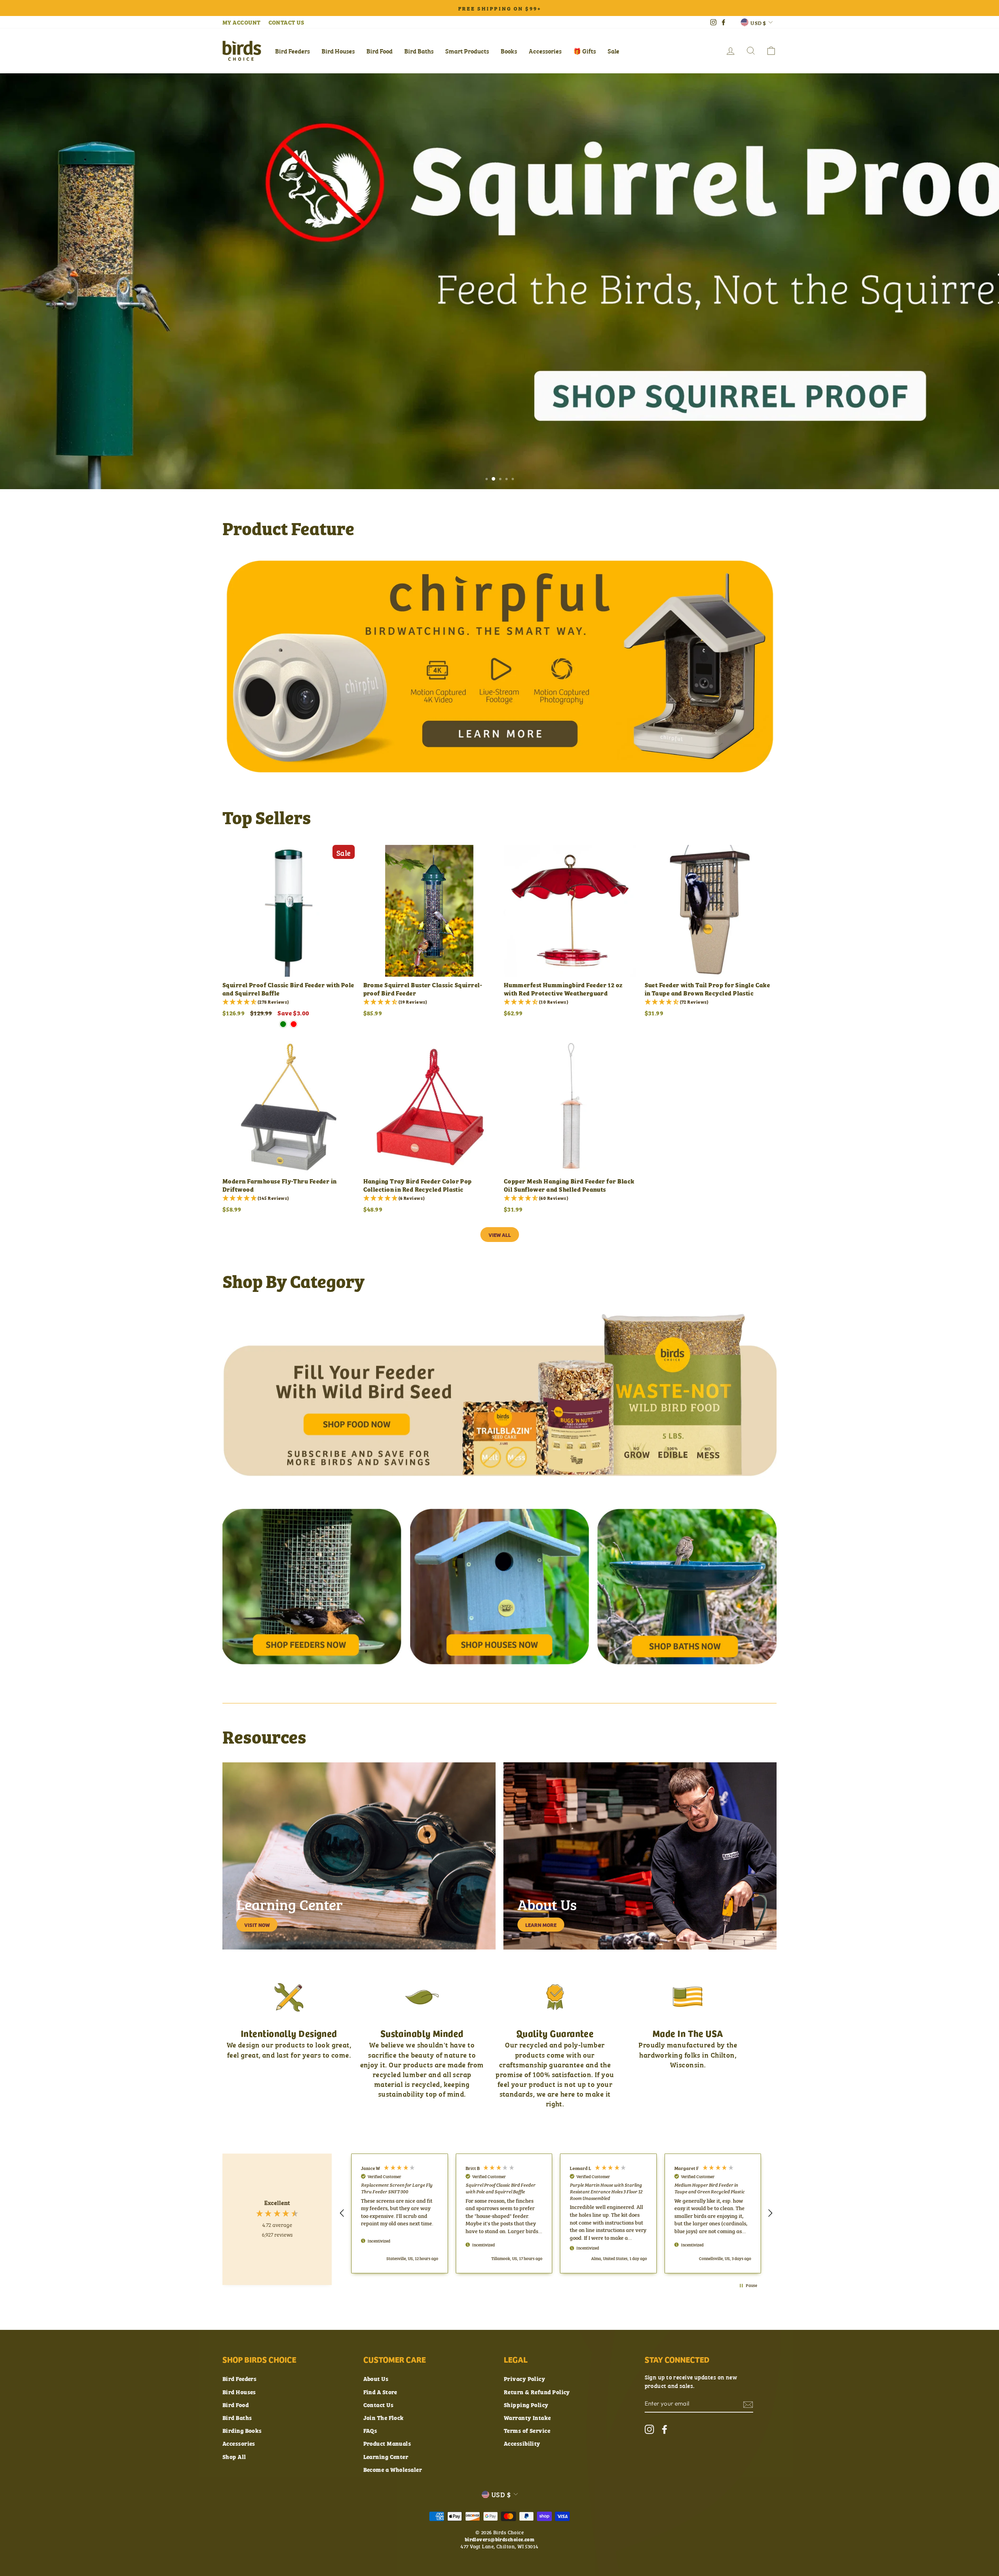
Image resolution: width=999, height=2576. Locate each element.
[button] (342, 2213)
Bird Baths (419, 51)
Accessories (545, 51)
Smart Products (467, 51)
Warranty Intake (527, 2417)
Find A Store (380, 2392)
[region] (556, 2213)
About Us (376, 2378)
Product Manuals (387, 2443)
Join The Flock (384, 2417)
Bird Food (380, 51)
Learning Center (386, 2456)
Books (509, 51)
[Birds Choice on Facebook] (665, 2429)
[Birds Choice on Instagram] (649, 2429)
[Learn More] (640, 1856)
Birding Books (242, 2430)
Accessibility (522, 2443)
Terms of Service (527, 2430)
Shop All (234, 2456)
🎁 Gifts (585, 51)
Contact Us (379, 2405)
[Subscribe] (748, 2404)
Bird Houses (338, 51)
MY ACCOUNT (242, 22)
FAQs (370, 2430)
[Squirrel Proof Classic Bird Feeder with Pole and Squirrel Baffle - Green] (283, 1024)
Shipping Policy (526, 2405)
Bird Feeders (292, 51)
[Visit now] (359, 1856)
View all (500, 1235)
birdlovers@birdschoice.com (500, 2539)
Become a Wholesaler (393, 2469)
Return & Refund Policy (537, 2392)
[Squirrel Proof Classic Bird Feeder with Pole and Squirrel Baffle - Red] (294, 1024)
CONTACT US (286, 22)
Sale (613, 51)
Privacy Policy (524, 2378)
